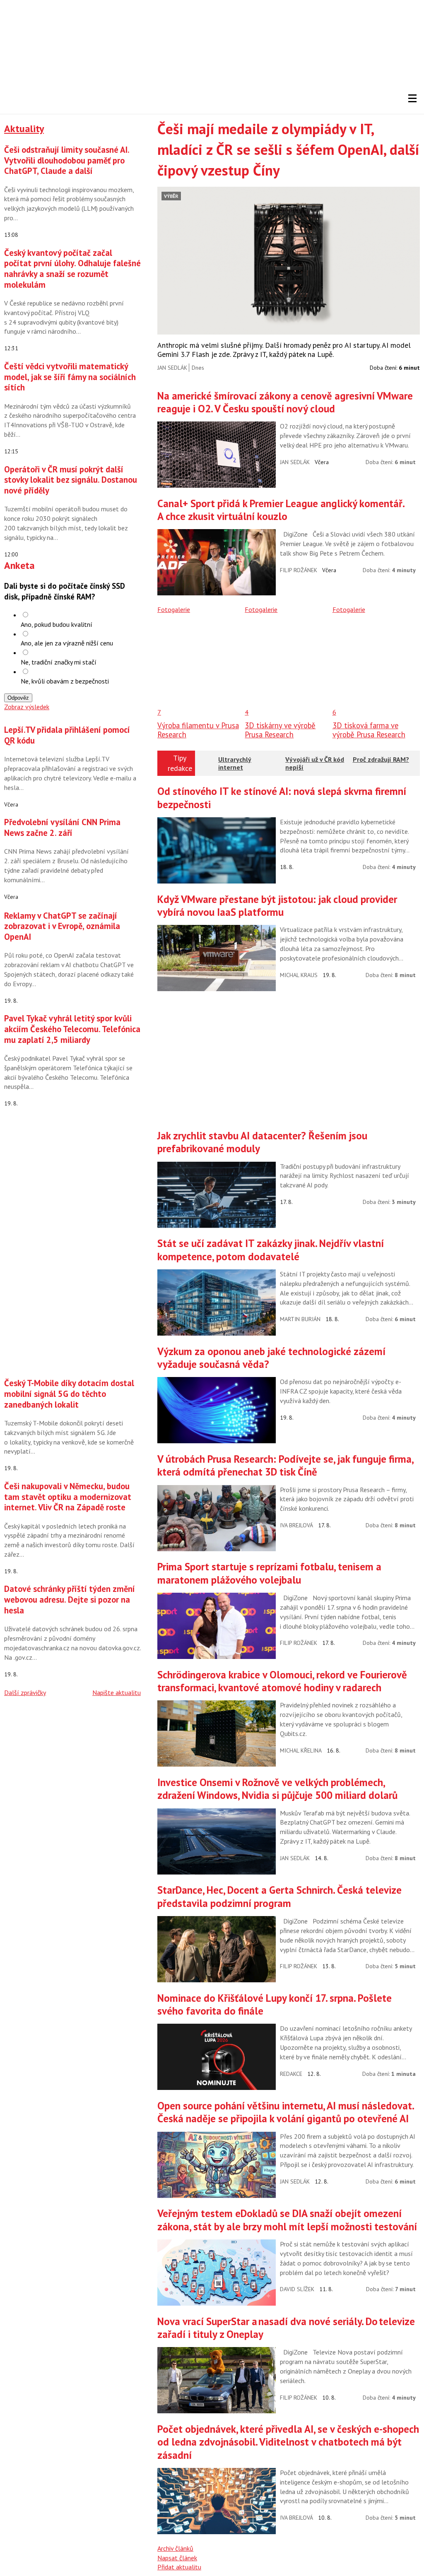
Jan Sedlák (172, 368)
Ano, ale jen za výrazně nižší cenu (67, 643)
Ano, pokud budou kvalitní (57, 624)
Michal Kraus (299, 975)
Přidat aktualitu (179, 2567)
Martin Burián (300, 1319)
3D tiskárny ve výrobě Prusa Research (280, 730)
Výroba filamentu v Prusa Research (198, 730)
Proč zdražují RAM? (381, 759)
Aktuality (24, 129)
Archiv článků (175, 2548)
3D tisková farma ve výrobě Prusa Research (369, 730)
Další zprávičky (25, 1692)
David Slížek (297, 2289)
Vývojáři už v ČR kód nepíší (315, 763)
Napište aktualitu (117, 1692)
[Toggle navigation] (412, 99)
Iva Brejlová (296, 1525)
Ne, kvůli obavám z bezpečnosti (65, 681)
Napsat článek (177, 2558)
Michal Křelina (301, 1750)
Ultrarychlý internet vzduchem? (235, 767)
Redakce (291, 2074)
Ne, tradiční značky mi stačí (59, 662)
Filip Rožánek (299, 570)
